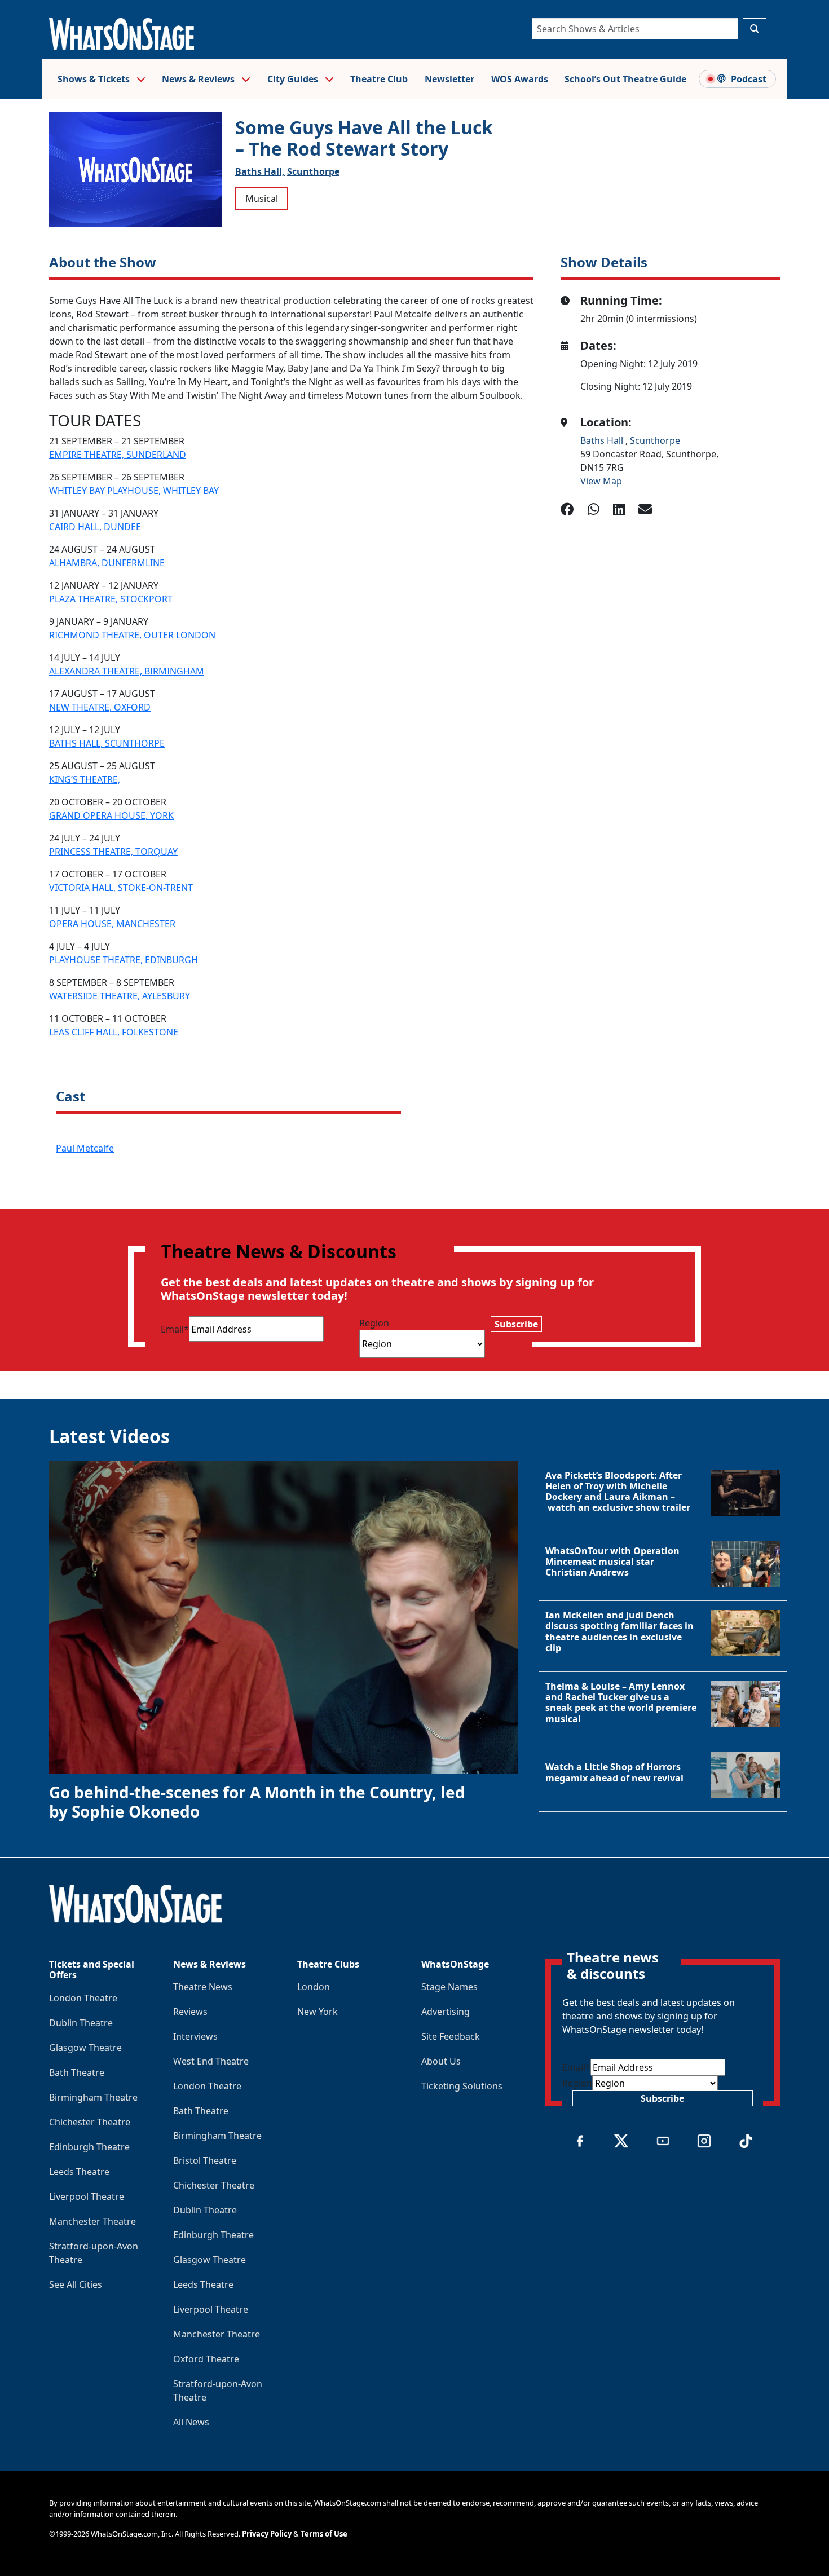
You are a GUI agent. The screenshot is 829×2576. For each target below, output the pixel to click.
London (314, 1987)
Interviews (195, 2036)
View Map (601, 481)
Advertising (446, 2012)
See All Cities (76, 2284)
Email (175, 1329)
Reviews (190, 2012)
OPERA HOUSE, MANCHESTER (112, 924)
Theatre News (203, 1987)
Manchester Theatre (92, 2221)
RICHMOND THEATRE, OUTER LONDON (132, 635)
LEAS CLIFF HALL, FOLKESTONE (114, 1032)
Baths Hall (603, 440)
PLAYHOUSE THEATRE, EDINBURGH (124, 960)
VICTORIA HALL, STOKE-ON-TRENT (121, 888)
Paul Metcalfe (85, 1148)
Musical (262, 199)
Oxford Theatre (206, 2359)
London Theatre (83, 1998)
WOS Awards (520, 79)
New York (318, 2012)
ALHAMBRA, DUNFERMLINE (107, 563)
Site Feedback (451, 2036)
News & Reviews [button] (199, 79)
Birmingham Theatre (93, 2097)
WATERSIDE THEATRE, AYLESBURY (120, 996)
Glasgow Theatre (85, 2048)
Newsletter (449, 79)
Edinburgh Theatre (89, 2147)
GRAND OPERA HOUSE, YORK (111, 815)
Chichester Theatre (90, 2122)
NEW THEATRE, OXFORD (100, 707)
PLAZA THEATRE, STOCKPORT (111, 599)
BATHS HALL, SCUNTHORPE (107, 743)
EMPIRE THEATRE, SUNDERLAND (118, 455)
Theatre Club (379, 79)
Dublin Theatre (81, 2023)
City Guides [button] (294, 79)
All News (191, 2422)
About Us (441, 2061)
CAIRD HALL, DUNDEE (95, 527)
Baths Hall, (260, 171)
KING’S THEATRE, (85, 779)
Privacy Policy (267, 2534)
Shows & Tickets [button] (95, 79)
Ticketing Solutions (462, 2086)
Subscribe (516, 1324)
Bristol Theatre (205, 2160)
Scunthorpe (313, 171)
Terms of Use (324, 2534)
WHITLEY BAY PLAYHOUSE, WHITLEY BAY (134, 491)
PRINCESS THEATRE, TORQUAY (113, 852)
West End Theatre (211, 2061)
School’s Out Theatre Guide (625, 79)
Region (374, 1323)
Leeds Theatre (79, 2172)
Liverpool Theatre (87, 2196)
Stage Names (449, 1987)
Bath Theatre (77, 2072)
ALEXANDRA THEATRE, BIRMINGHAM (127, 671)
